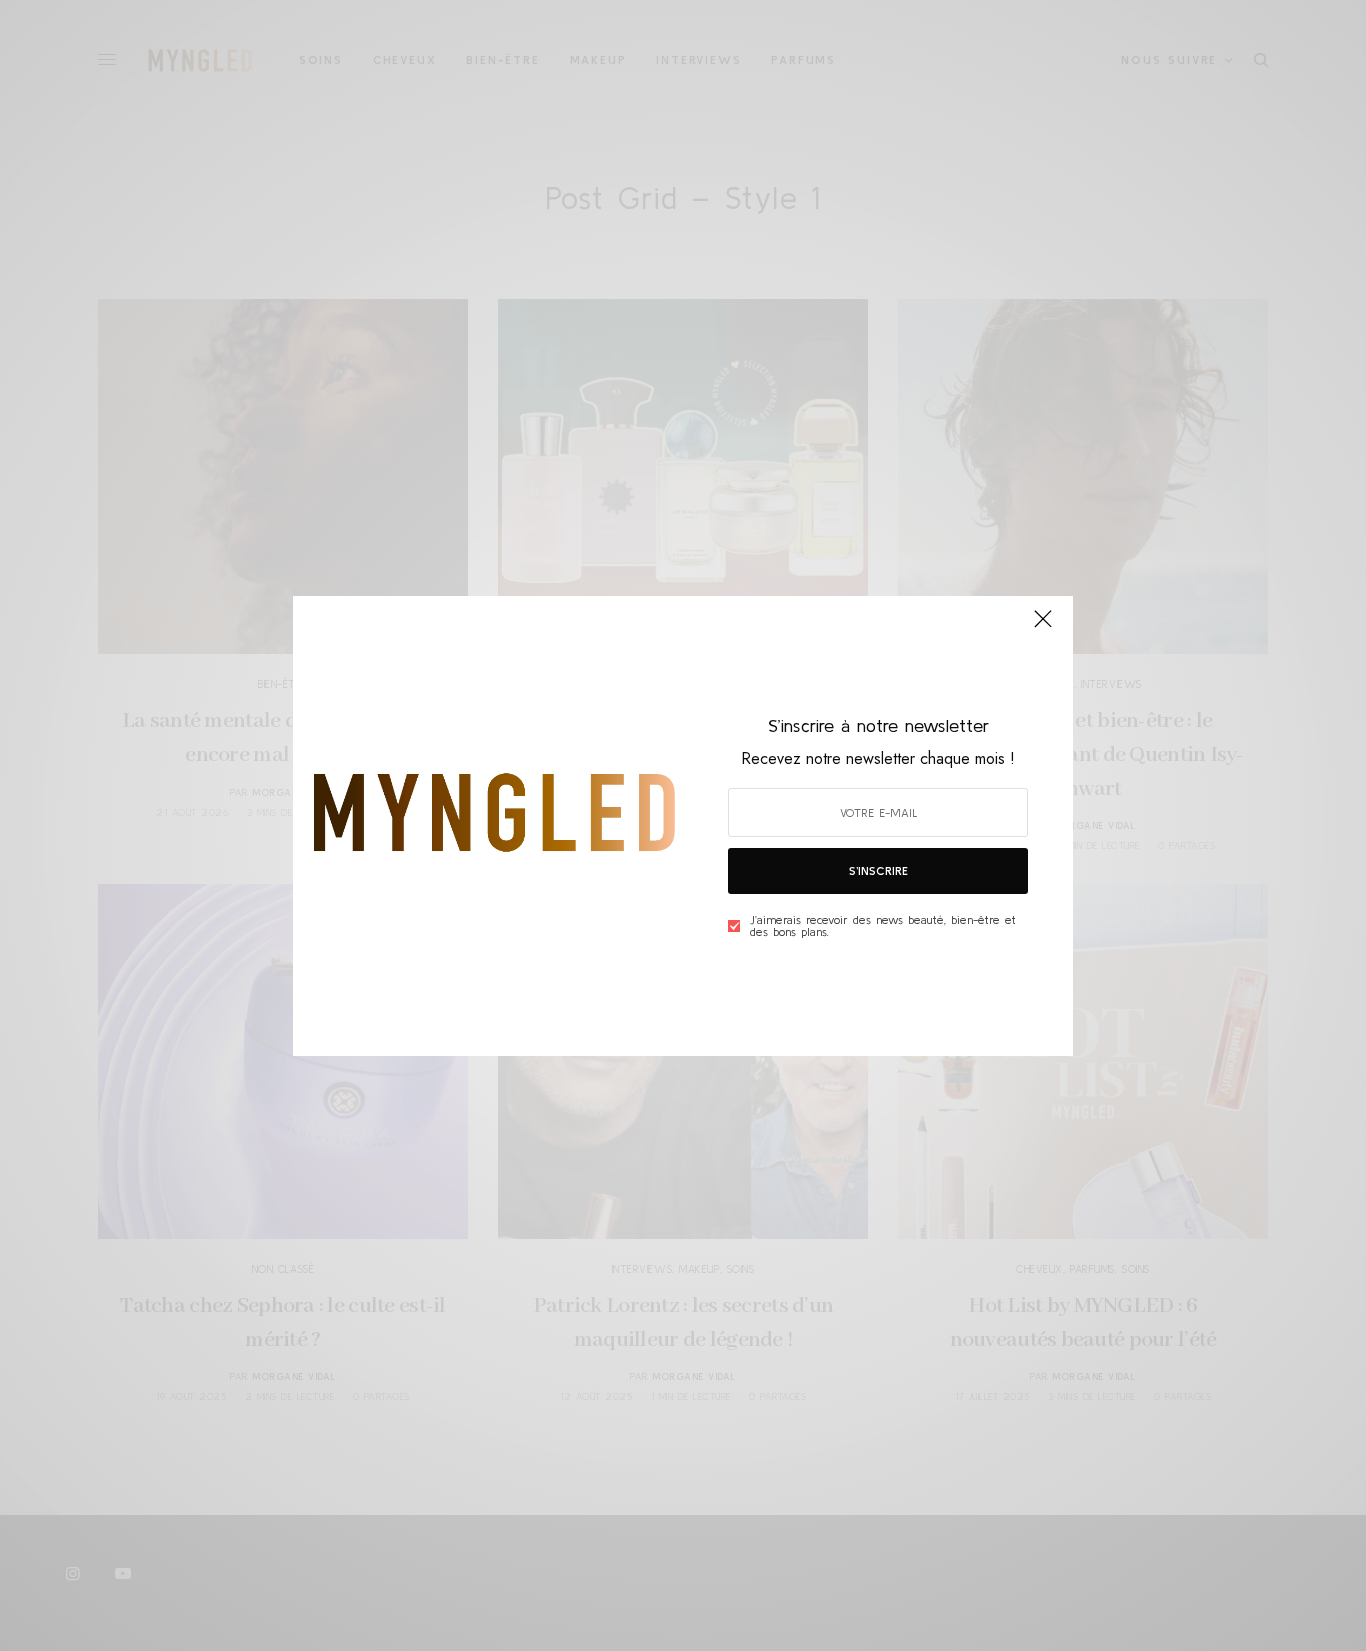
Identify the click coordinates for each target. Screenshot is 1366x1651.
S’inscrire (878, 870)
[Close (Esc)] (1043, 628)
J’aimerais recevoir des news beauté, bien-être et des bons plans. (883, 926)
